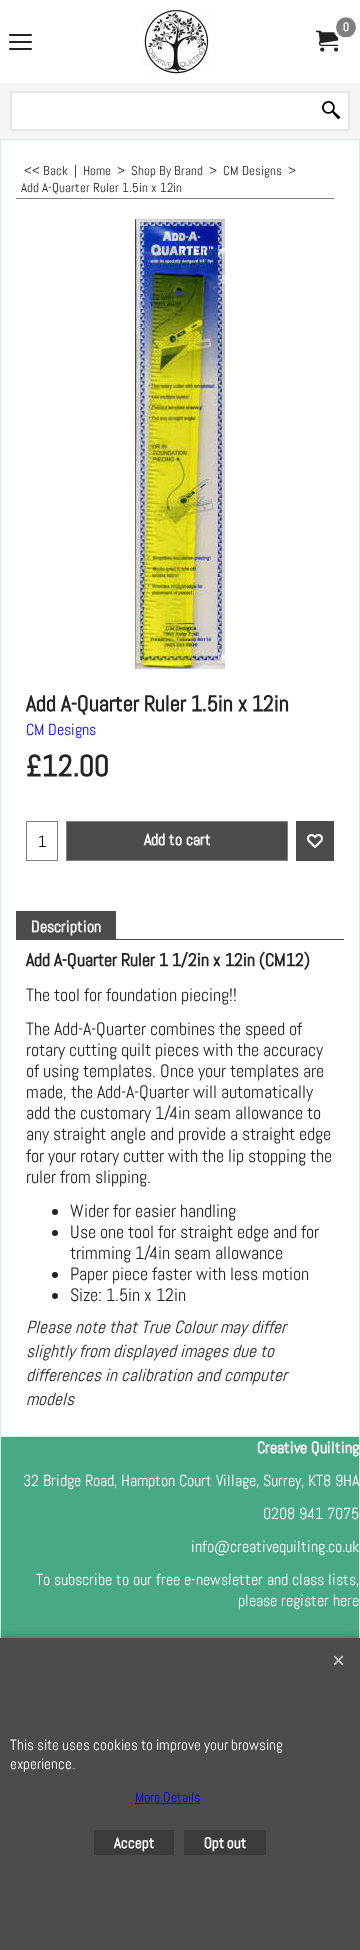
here (346, 1600)
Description (66, 927)
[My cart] (326, 41)
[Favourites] (315, 841)
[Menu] (20, 43)
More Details (167, 1797)
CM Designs (61, 729)
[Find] (331, 111)
